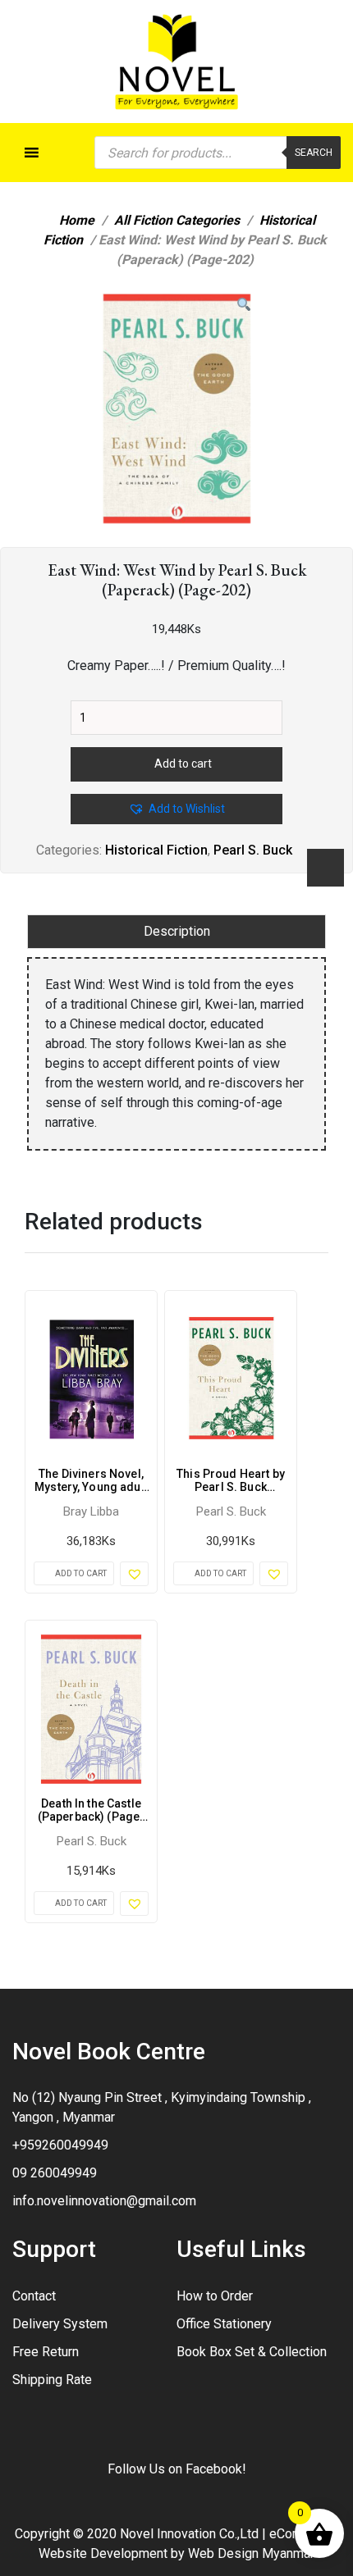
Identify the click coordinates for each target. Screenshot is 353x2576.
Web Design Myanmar (251, 2553)
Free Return (46, 2352)
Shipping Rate (52, 2380)
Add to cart (183, 764)
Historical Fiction (156, 850)
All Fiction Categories (177, 220)
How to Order (215, 2296)
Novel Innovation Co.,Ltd (189, 2534)
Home (77, 220)
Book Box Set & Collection (252, 2352)
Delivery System (60, 2324)
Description (177, 931)
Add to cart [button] (81, 1573)
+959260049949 (60, 2145)
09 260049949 (55, 2173)
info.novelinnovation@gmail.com (104, 2201)
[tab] (176, 932)
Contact (34, 2296)
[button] (244, 305)
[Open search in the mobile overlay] (218, 153)
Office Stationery (224, 2324)
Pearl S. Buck (253, 850)
